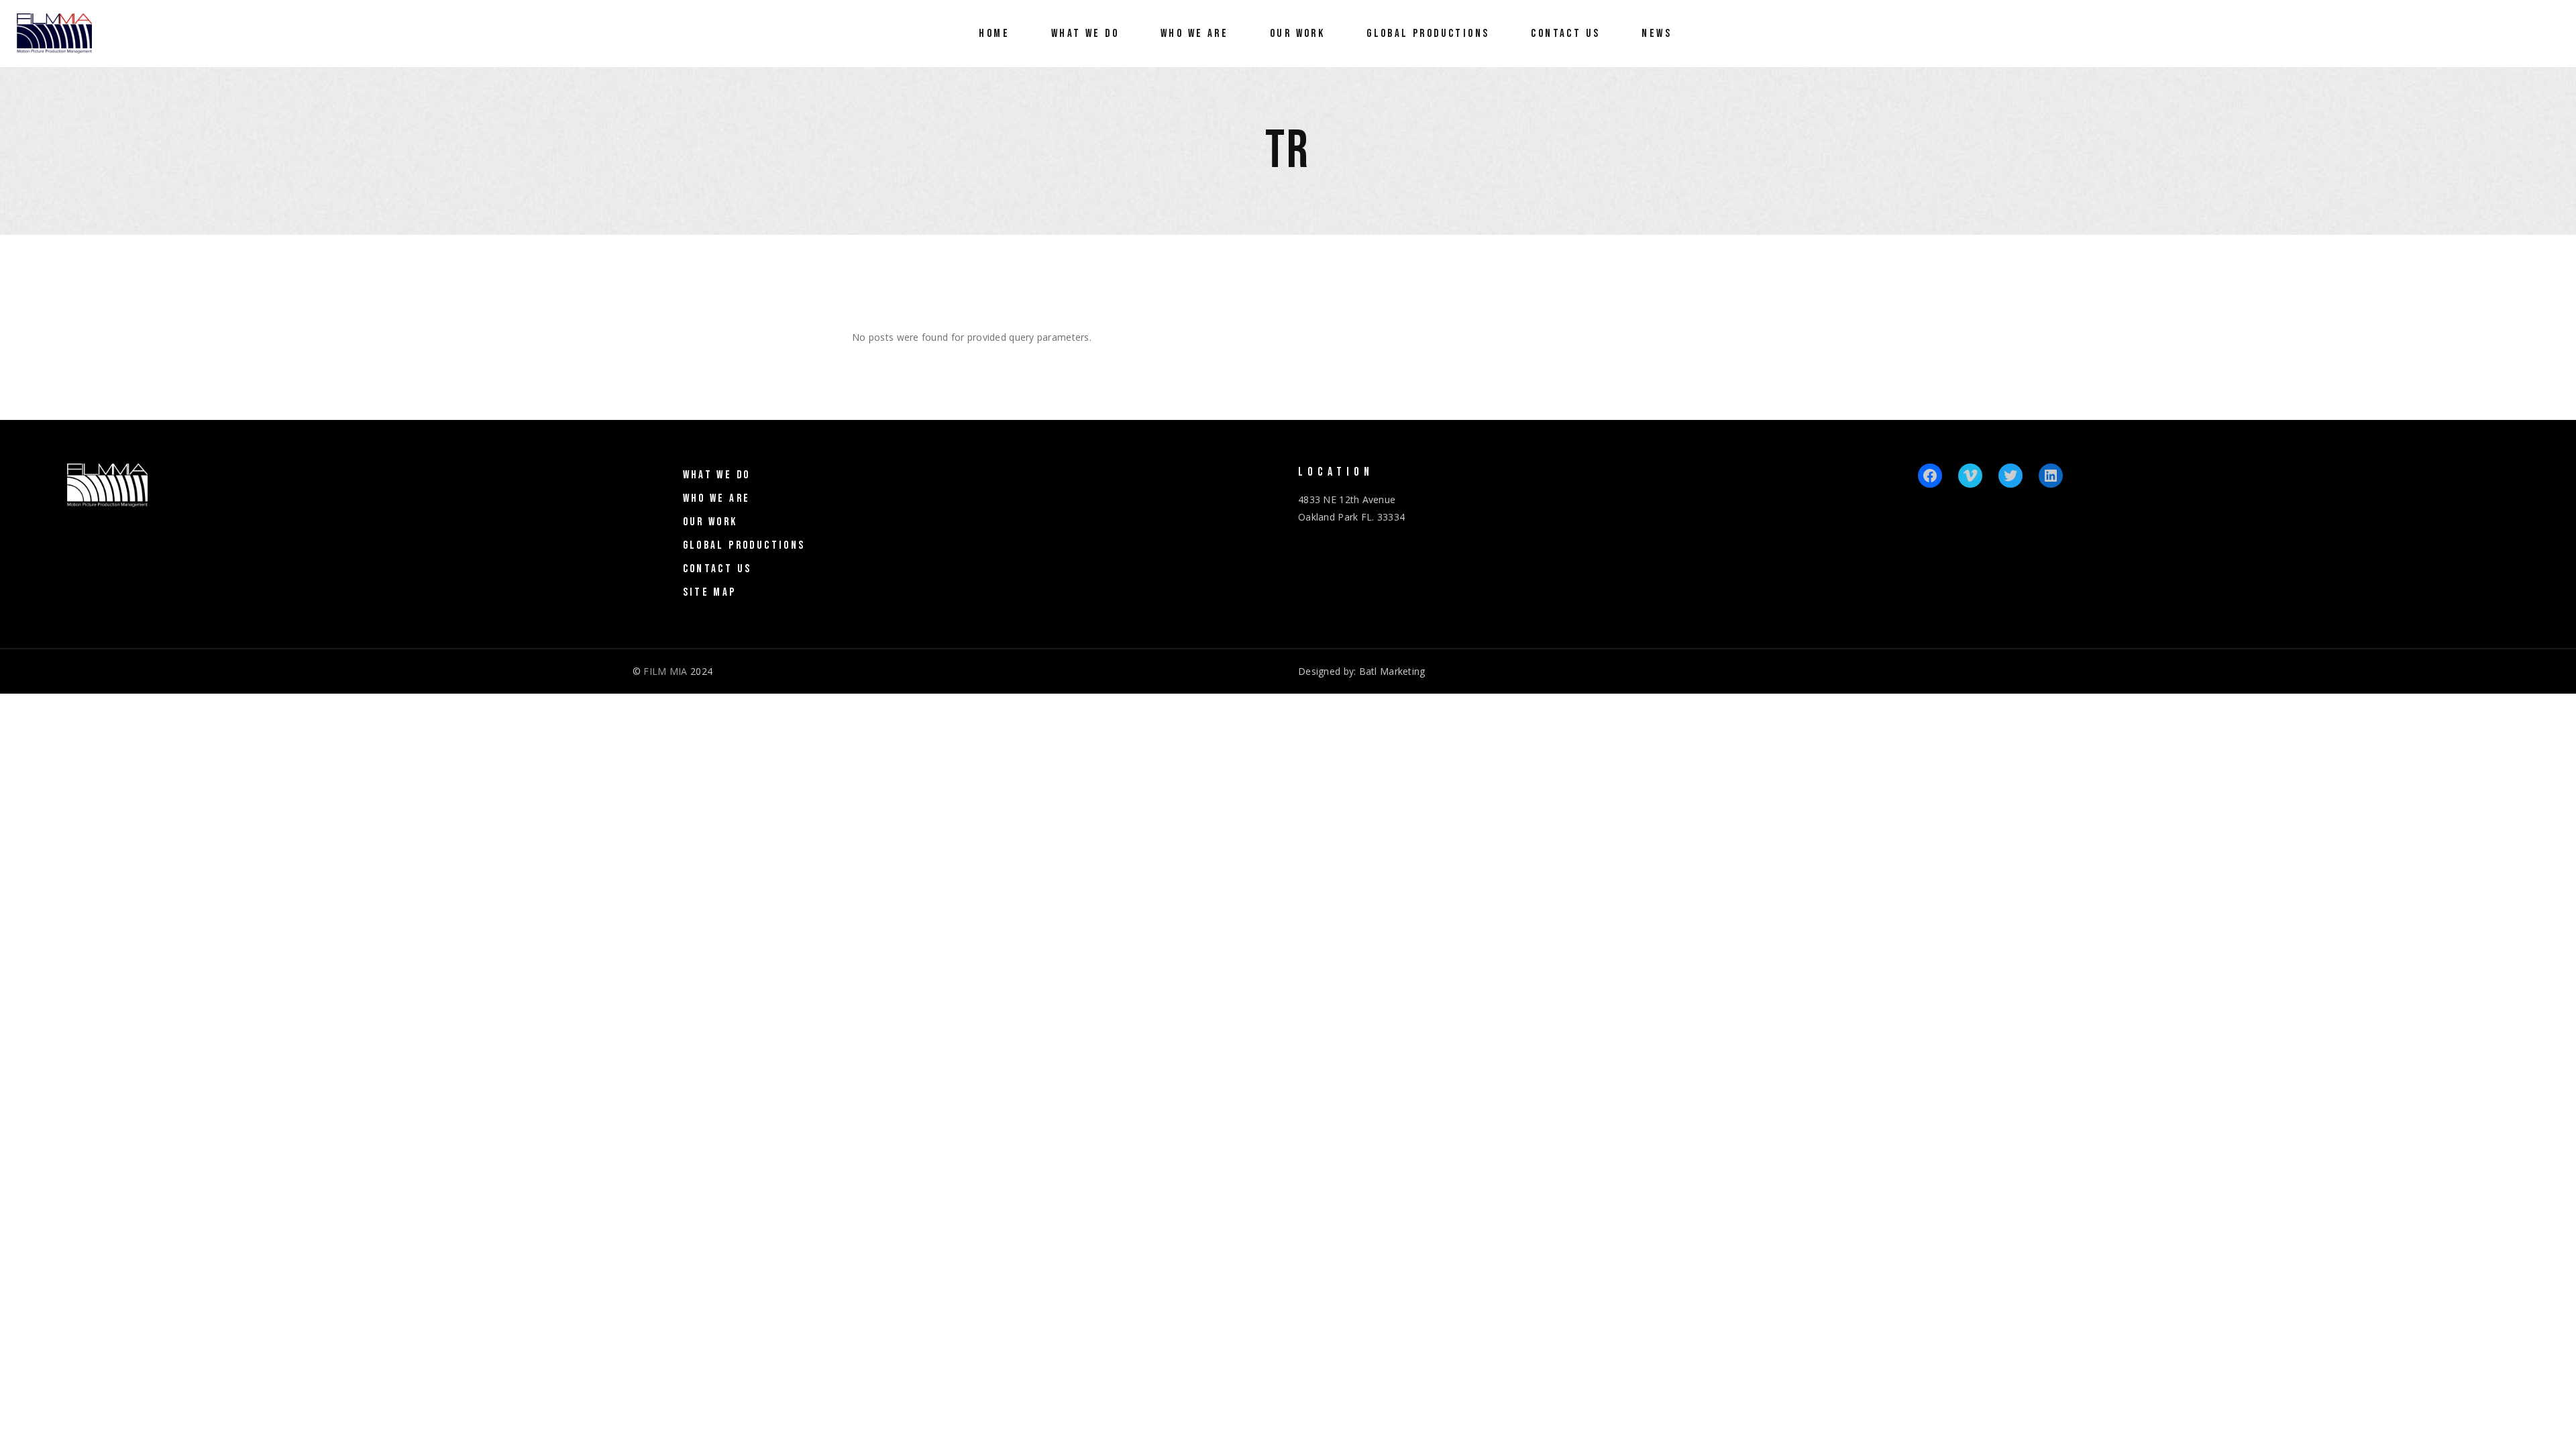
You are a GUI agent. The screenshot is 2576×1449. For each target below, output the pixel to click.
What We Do (717, 475)
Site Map (710, 592)
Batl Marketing (1392, 671)
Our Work (710, 522)
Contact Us (717, 569)
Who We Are (717, 498)
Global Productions (744, 545)
